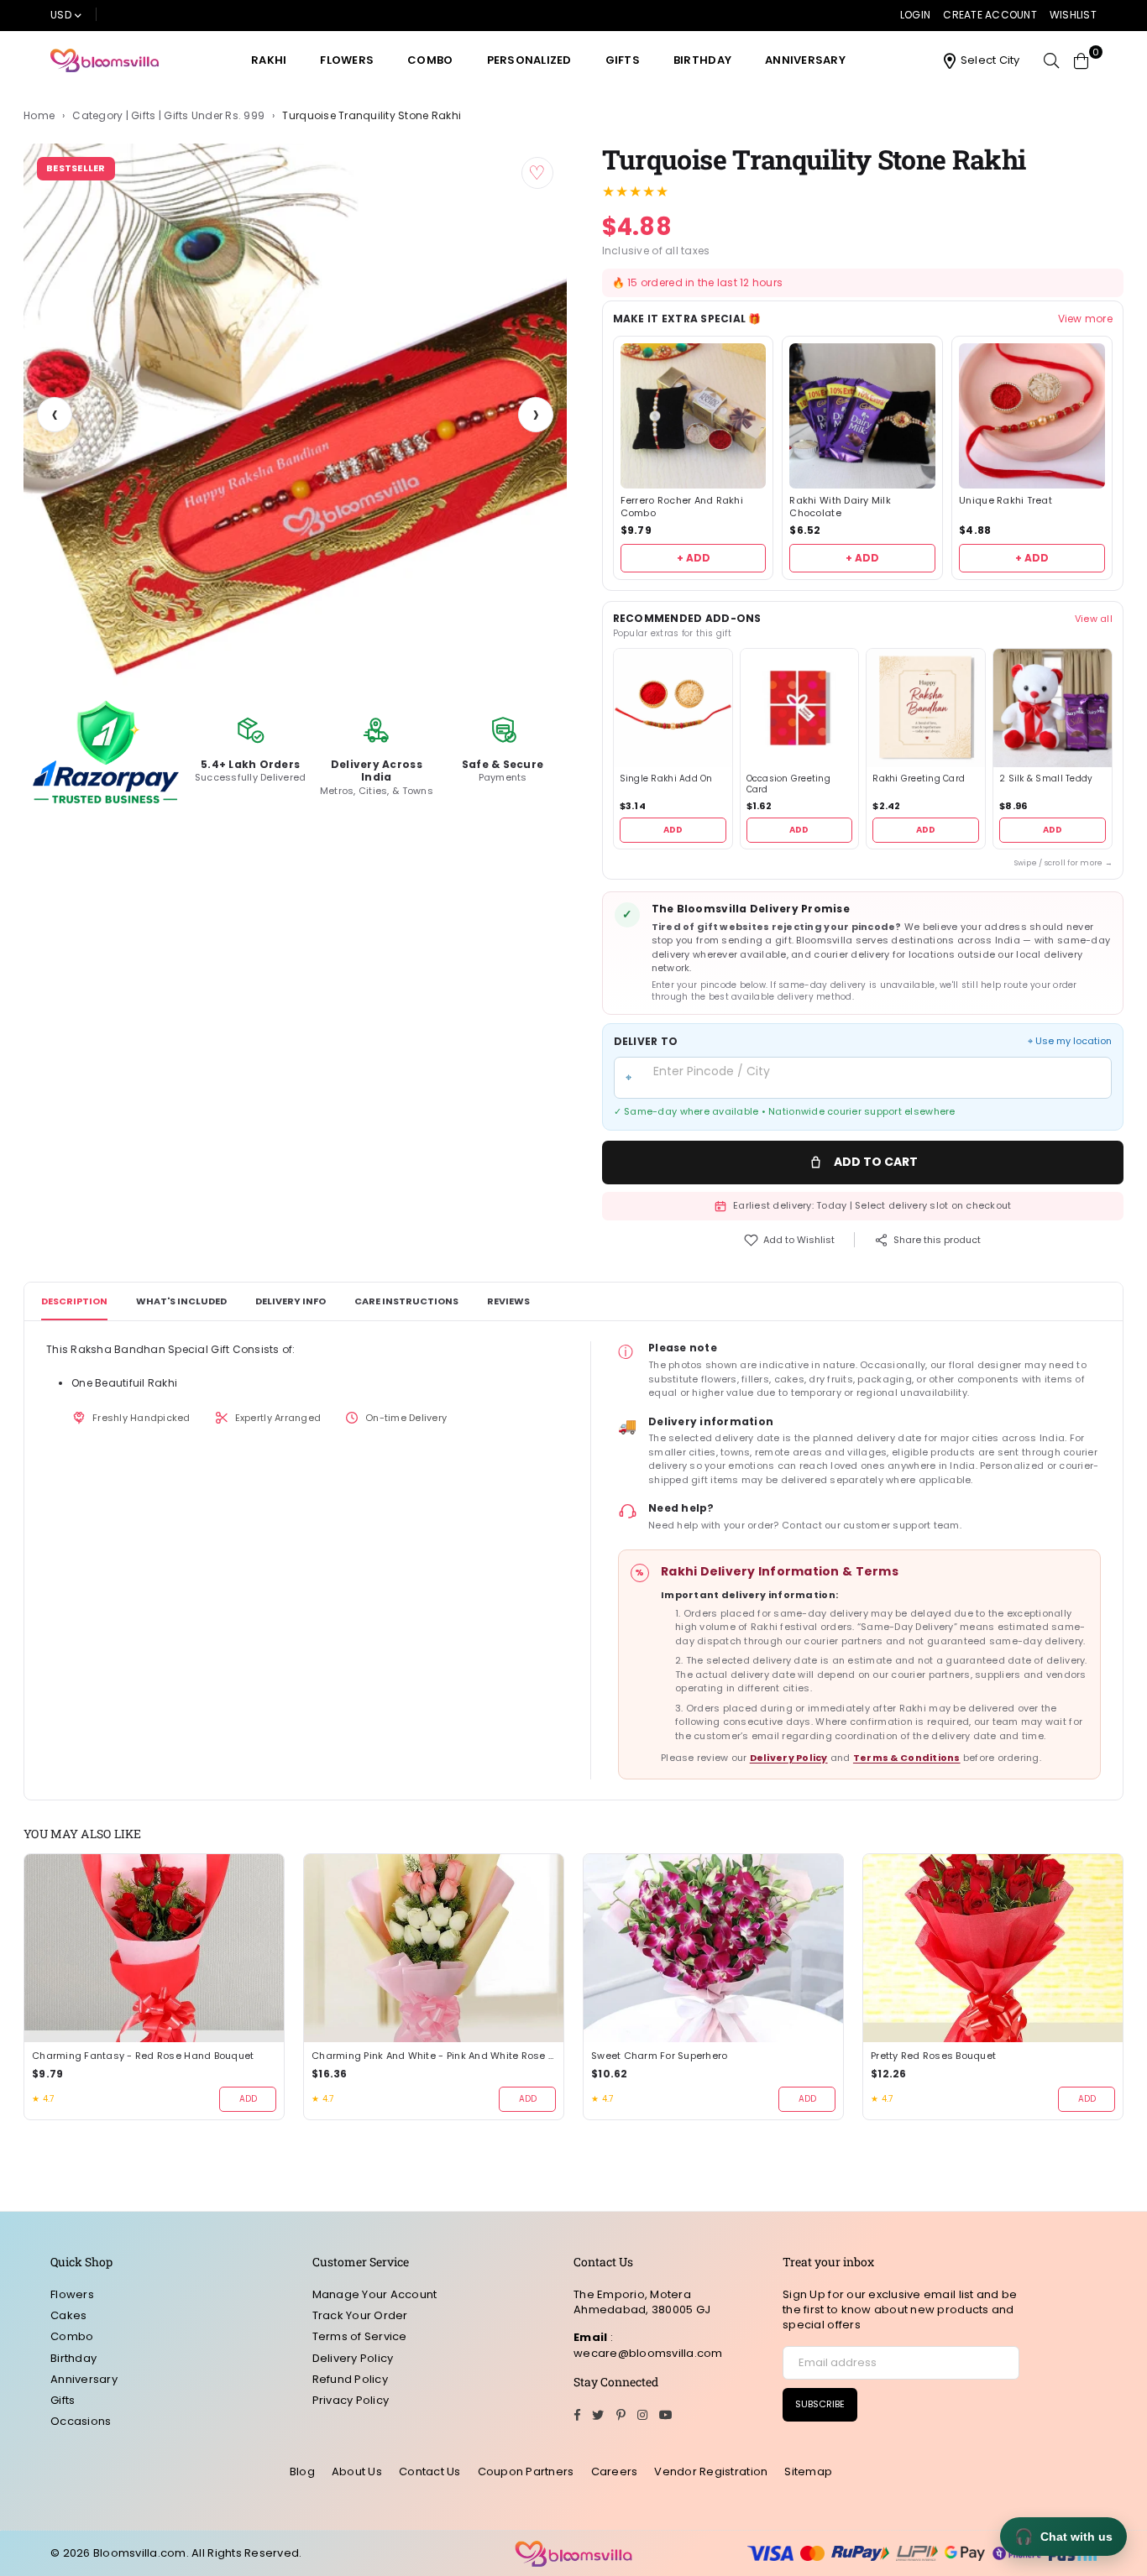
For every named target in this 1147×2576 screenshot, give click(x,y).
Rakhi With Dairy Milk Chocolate (840, 507)
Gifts (623, 60)
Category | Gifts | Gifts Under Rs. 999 (168, 116)
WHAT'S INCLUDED (181, 1301)
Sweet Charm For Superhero (660, 2056)
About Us (357, 2471)
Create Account (990, 15)
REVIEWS (508, 1301)
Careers (615, 2471)
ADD (673, 830)
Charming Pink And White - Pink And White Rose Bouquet (434, 2056)
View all (1094, 619)
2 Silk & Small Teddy (1046, 779)
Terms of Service (360, 2336)
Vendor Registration (711, 2471)
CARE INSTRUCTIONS (406, 1301)
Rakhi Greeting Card (919, 779)
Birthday (702, 60)
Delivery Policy (789, 1758)
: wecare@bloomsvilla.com (648, 2345)
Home (39, 116)
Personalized (529, 60)
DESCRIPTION (74, 1301)
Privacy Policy (351, 2400)
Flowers (347, 60)
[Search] (1051, 60)
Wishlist (1073, 15)
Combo (430, 60)
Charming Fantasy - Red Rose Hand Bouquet (143, 2056)
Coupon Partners (526, 2471)
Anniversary (805, 60)
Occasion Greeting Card (788, 784)
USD (61, 15)
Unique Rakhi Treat (1006, 501)
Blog (302, 2471)
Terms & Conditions (907, 1758)
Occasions (81, 2421)
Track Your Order (360, 2315)
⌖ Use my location (1070, 1041)
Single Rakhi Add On (666, 779)
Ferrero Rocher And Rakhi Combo (682, 507)
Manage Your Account (375, 2294)
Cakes (68, 2315)
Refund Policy (350, 2379)
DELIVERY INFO (291, 1301)
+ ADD (694, 558)
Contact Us (430, 2471)
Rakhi (269, 60)
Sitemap (808, 2471)
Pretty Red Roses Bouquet (933, 2056)
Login (915, 15)
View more (1085, 319)
